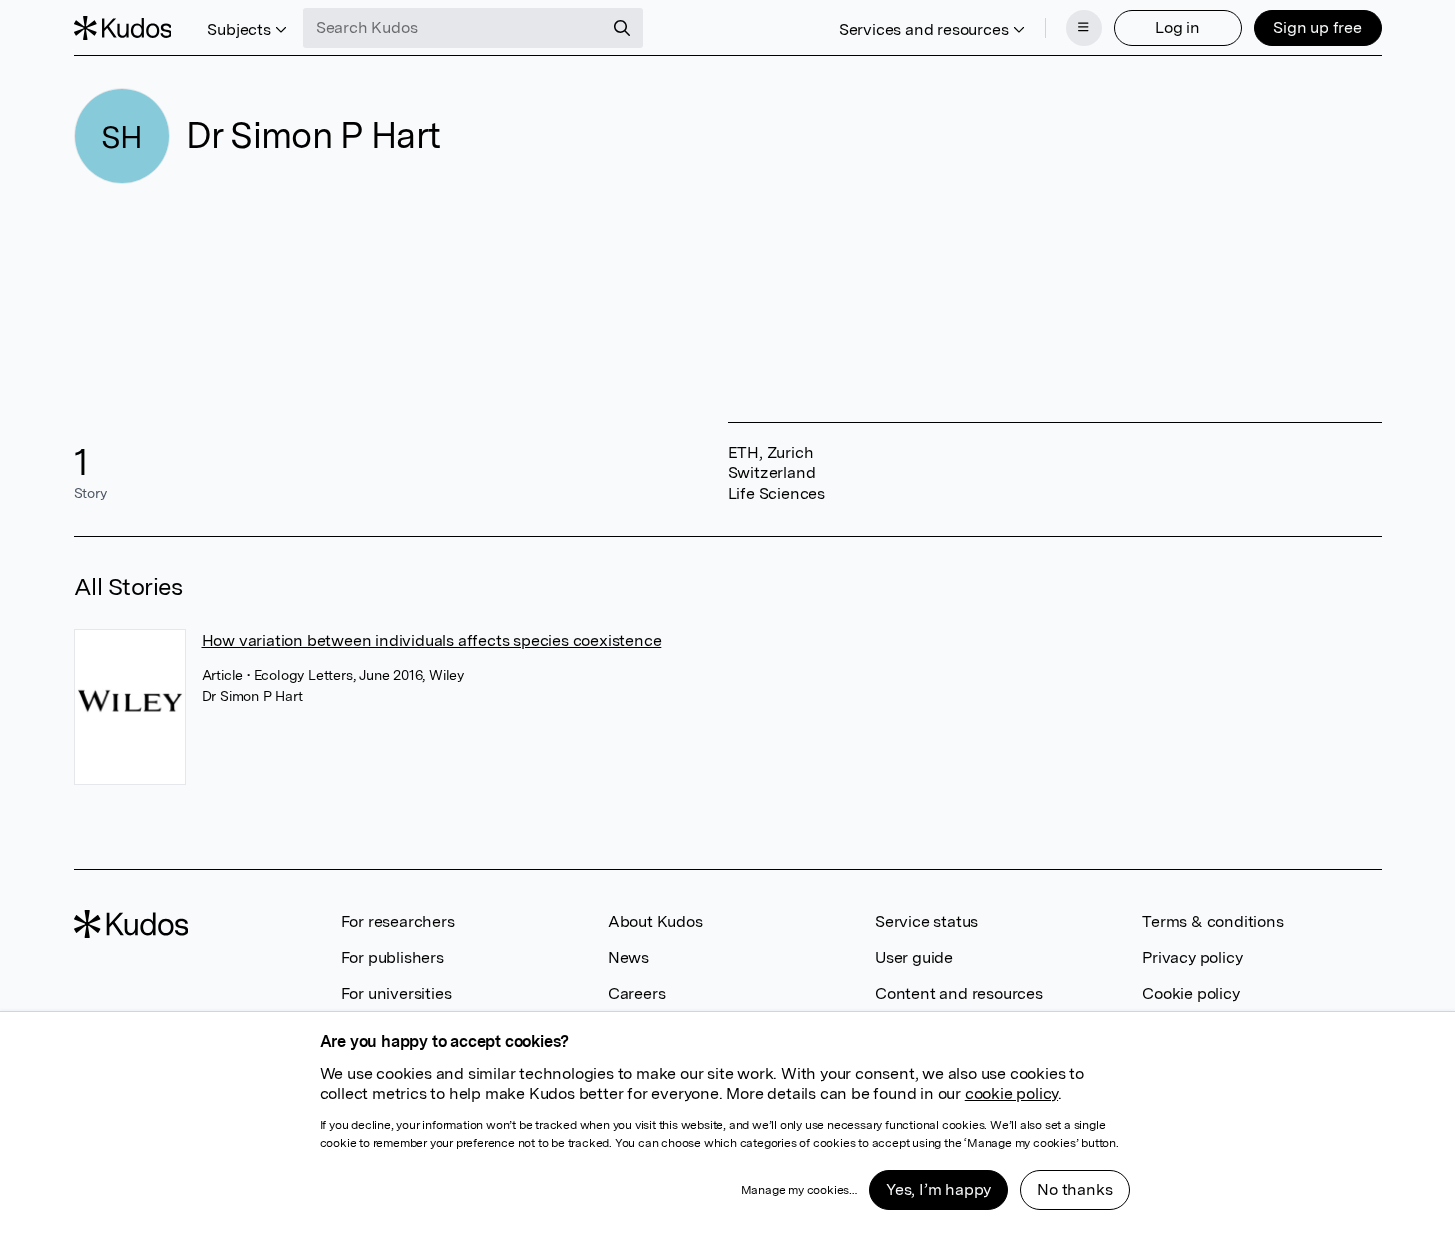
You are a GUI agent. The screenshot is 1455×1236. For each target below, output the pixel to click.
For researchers (398, 921)
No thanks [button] (1074, 1189)
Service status (926, 921)
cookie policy (1011, 1093)
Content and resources (959, 993)
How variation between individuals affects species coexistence (432, 640)
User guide (914, 957)
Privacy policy (1192, 957)
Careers (637, 993)
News (628, 957)
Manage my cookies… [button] (799, 1190)
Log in (1177, 27)
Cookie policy (1190, 993)
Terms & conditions (1212, 921)
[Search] (622, 28)
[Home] (123, 28)
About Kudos (655, 921)
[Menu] (1084, 28)
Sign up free (1317, 27)
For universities (396, 993)
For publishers (392, 957)
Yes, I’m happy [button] (938, 1189)
